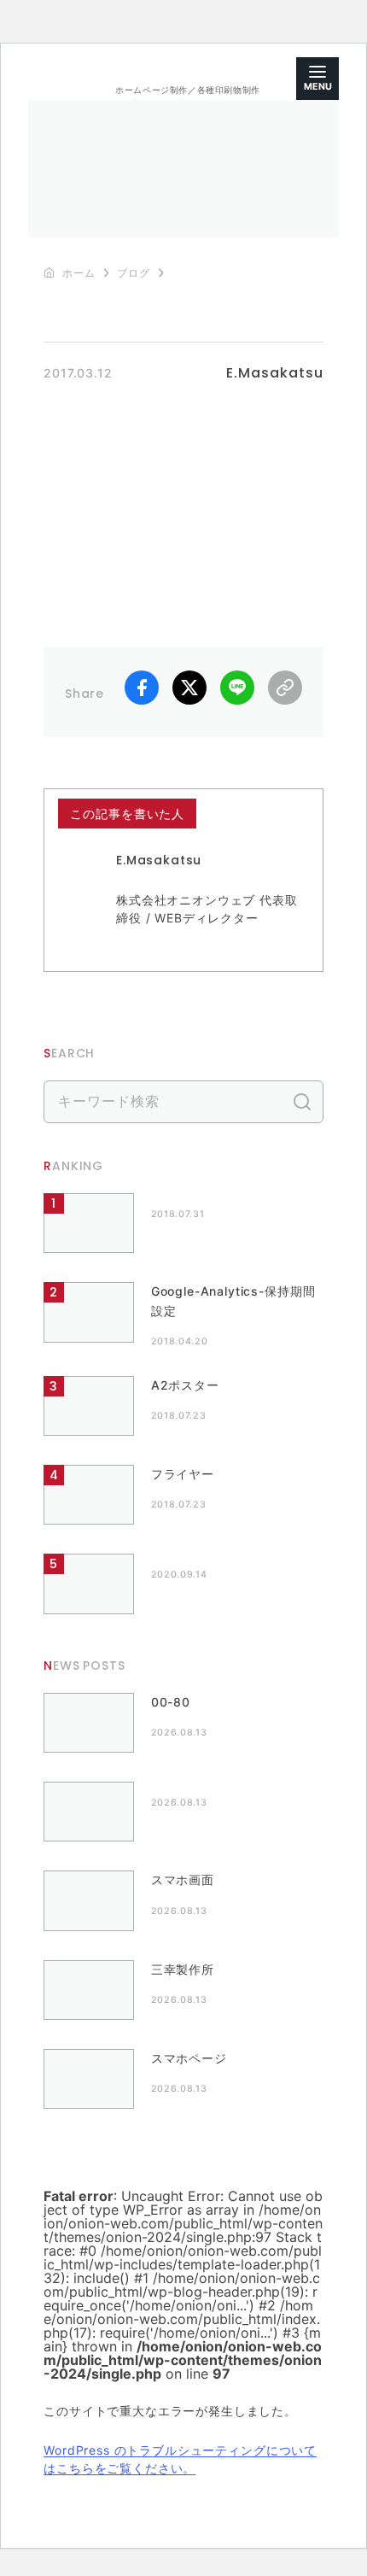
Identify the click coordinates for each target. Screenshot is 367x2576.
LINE (237, 688)
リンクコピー (285, 688)
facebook (142, 688)
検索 (302, 1102)
